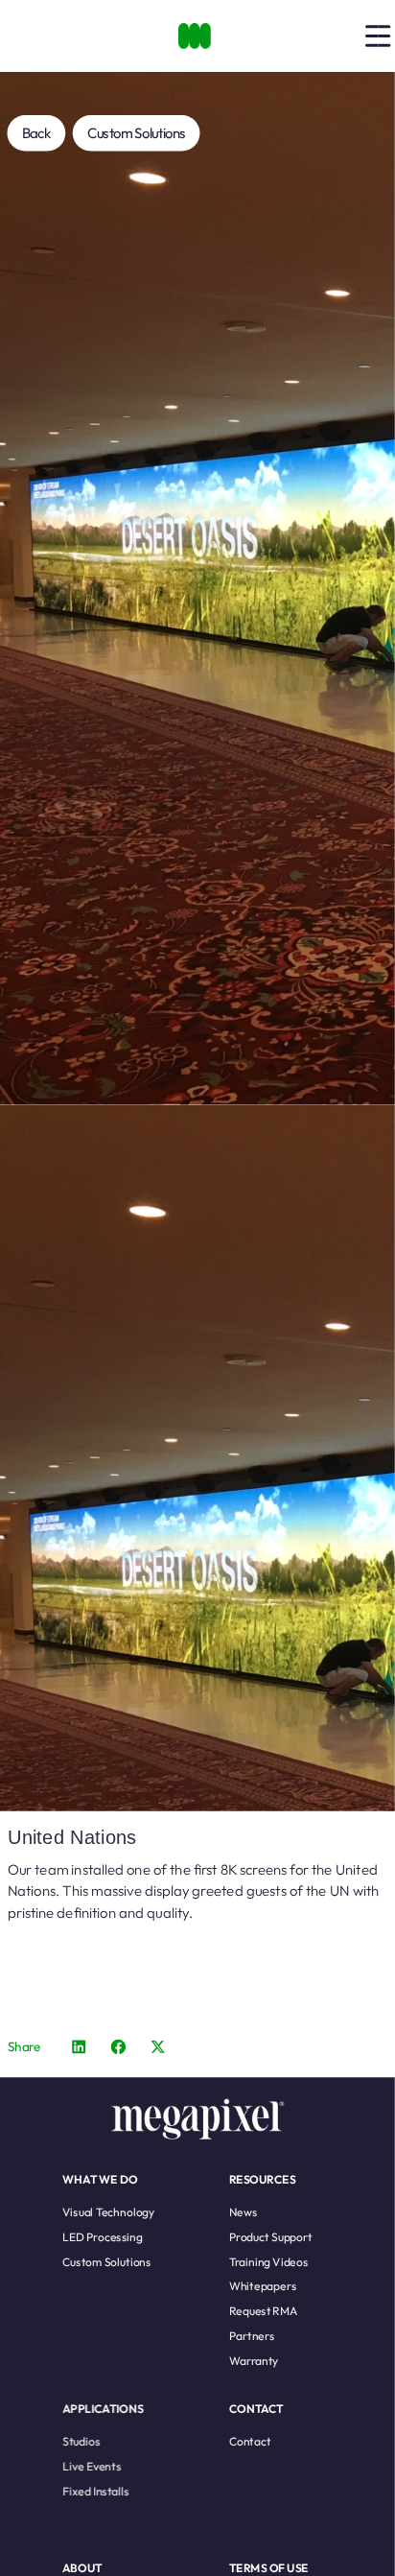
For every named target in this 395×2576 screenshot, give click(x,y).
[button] (79, 2046)
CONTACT (256, 2408)
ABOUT (82, 2567)
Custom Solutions (137, 133)
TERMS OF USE (269, 2567)
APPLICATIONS (103, 2408)
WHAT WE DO (100, 2178)
